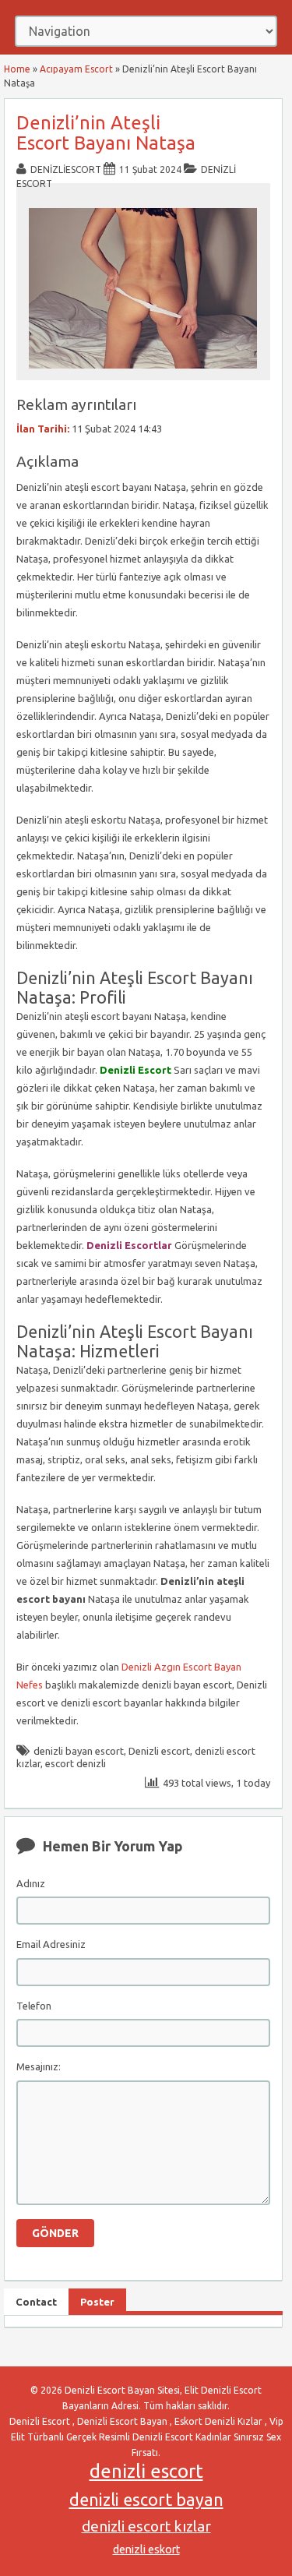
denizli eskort (146, 2550)
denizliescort (66, 169)
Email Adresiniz (51, 1944)
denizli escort (146, 2471)
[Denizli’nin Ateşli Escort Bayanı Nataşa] (143, 373)
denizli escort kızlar (146, 2526)
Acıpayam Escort (76, 69)
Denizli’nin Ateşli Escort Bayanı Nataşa (106, 133)
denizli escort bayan (146, 2500)
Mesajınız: (39, 2066)
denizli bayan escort (79, 1751)
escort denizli (76, 1763)
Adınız (31, 1883)
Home (17, 69)
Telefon (34, 2006)
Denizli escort (159, 1751)
